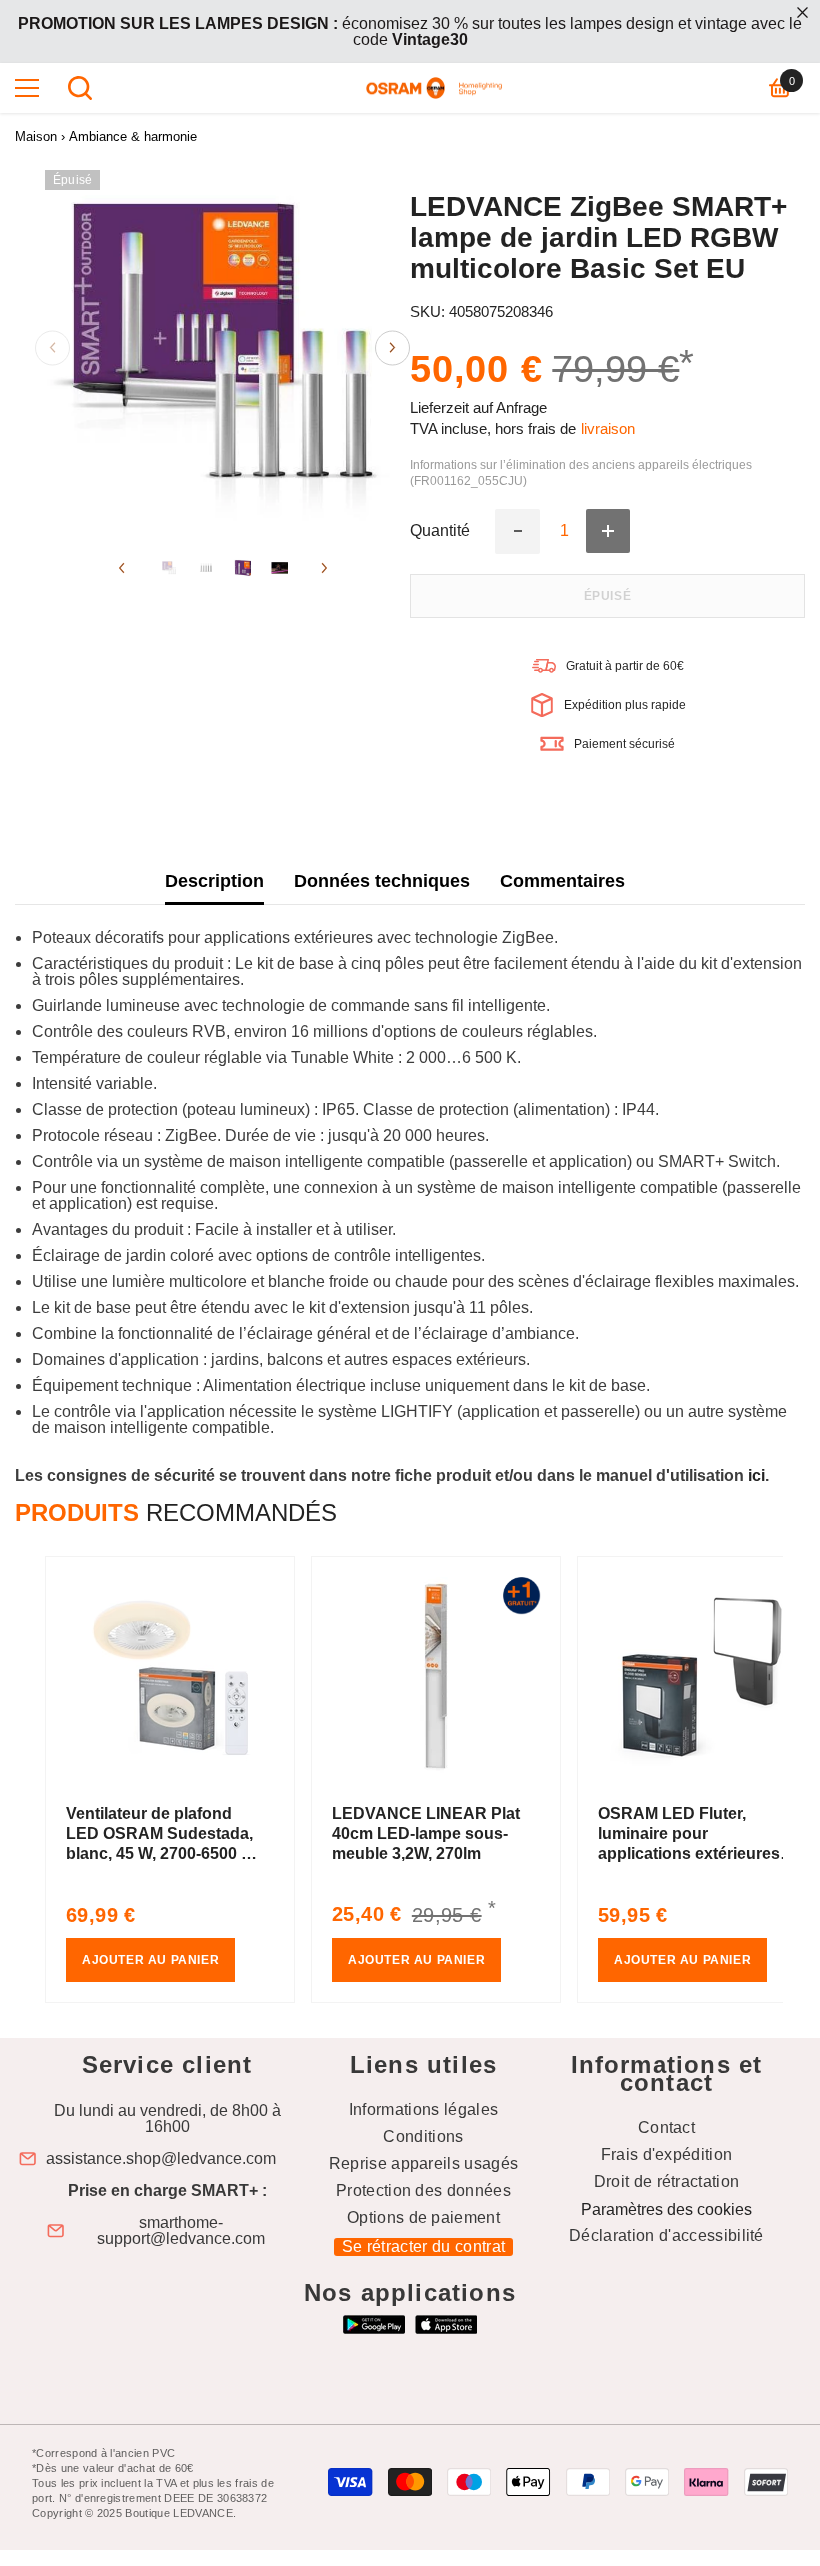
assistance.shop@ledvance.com (161, 2159)
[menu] (27, 88)
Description (214, 881)
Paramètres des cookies (666, 2209)
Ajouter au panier (150, 1960)
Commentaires (562, 881)
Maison (36, 136)
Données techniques (382, 881)
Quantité (440, 531)
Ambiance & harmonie (133, 136)
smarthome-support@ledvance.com (181, 2231)
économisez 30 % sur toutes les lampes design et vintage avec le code (410, 31)
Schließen (802, 12)
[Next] (392, 347)
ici (756, 1475)
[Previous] (52, 347)
